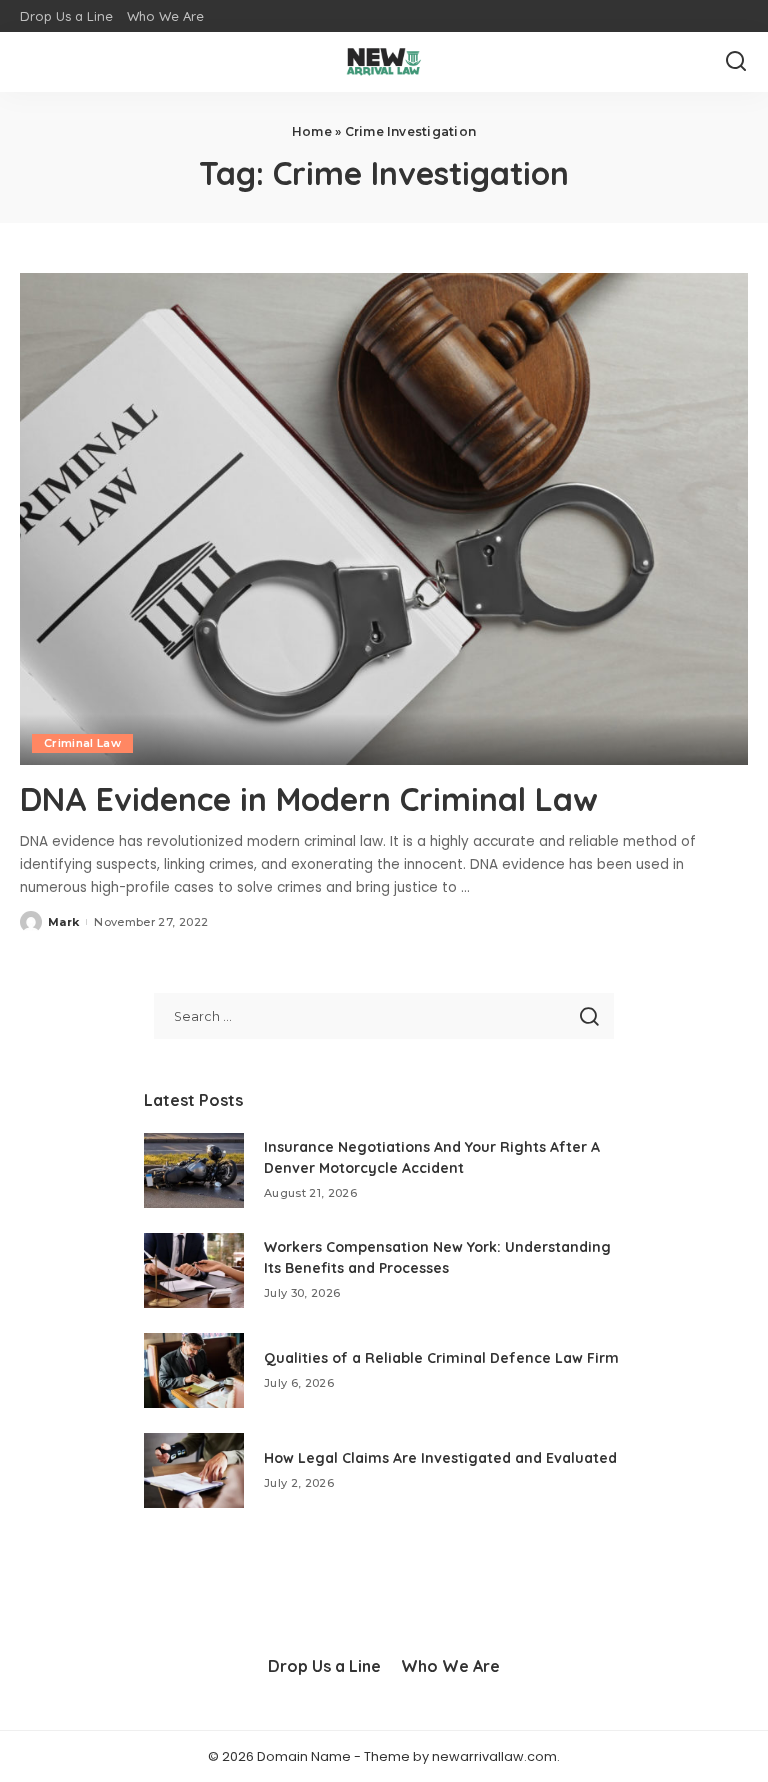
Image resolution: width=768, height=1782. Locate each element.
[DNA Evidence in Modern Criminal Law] (384, 519)
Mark (63, 922)
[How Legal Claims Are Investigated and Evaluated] (194, 1470)
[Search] (736, 62)
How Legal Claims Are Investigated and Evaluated (440, 1458)
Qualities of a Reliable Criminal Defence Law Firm (441, 1358)
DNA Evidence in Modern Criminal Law (309, 799)
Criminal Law (82, 743)
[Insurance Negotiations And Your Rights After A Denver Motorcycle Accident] (194, 1170)
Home (312, 131)
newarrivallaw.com (494, 1756)
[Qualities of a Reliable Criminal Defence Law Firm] (194, 1370)
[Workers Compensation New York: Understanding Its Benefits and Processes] (194, 1270)
